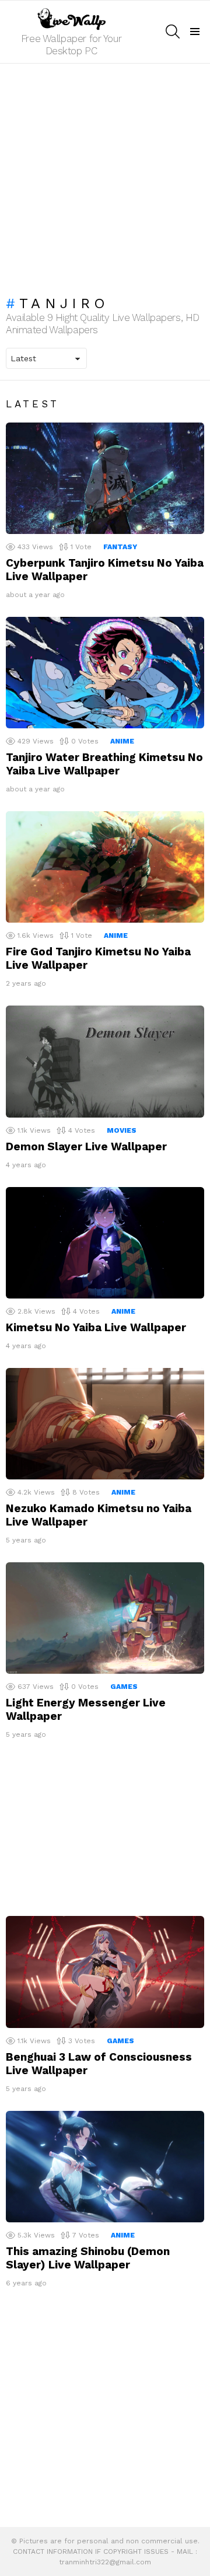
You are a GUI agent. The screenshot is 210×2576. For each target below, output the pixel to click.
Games (124, 1687)
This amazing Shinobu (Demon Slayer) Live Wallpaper (88, 2258)
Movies (122, 1130)
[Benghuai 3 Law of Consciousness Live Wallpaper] (105, 1972)
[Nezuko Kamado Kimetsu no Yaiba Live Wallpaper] (105, 1424)
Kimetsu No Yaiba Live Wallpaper (96, 1327)
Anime (122, 741)
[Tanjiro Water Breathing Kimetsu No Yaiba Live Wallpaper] (105, 673)
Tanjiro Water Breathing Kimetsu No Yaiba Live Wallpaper (104, 764)
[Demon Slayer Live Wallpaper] (105, 1061)
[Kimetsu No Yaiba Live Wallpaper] (105, 1243)
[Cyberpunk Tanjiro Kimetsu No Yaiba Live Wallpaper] (105, 478)
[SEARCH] (173, 32)
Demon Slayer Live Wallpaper (86, 1146)
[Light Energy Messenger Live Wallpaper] (105, 1618)
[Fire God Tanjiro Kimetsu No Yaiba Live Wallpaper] (105, 867)
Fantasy (120, 547)
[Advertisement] (105, 174)
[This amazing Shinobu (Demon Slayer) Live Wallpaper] (105, 2167)
